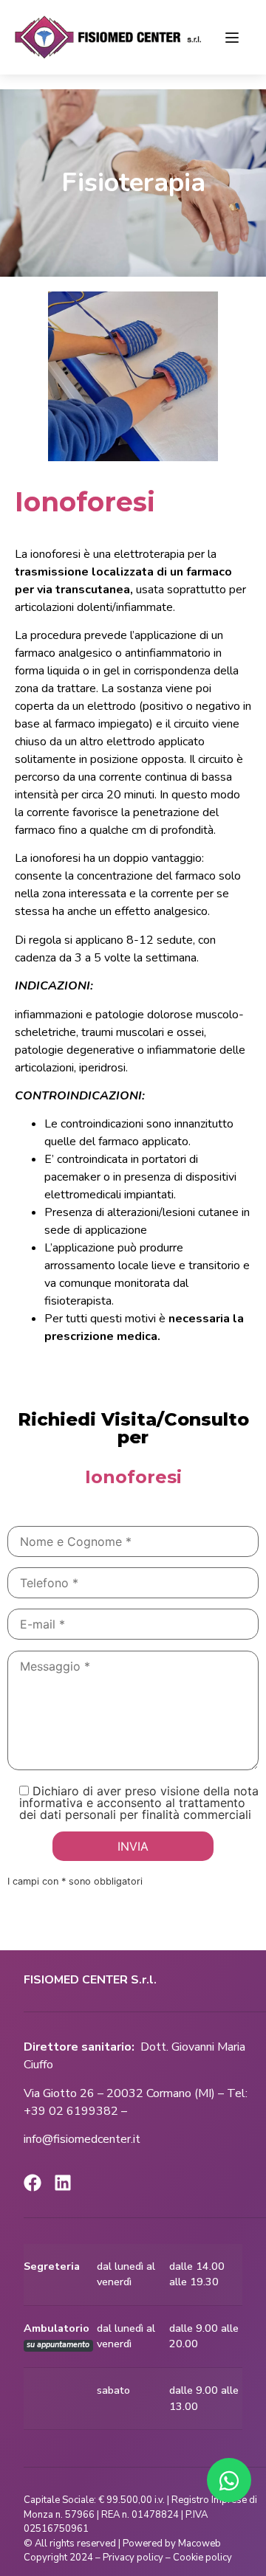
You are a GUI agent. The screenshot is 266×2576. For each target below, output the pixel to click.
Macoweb (201, 2544)
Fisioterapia (133, 183)
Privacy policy (133, 2558)
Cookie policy (202, 2558)
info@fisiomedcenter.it (82, 2139)
